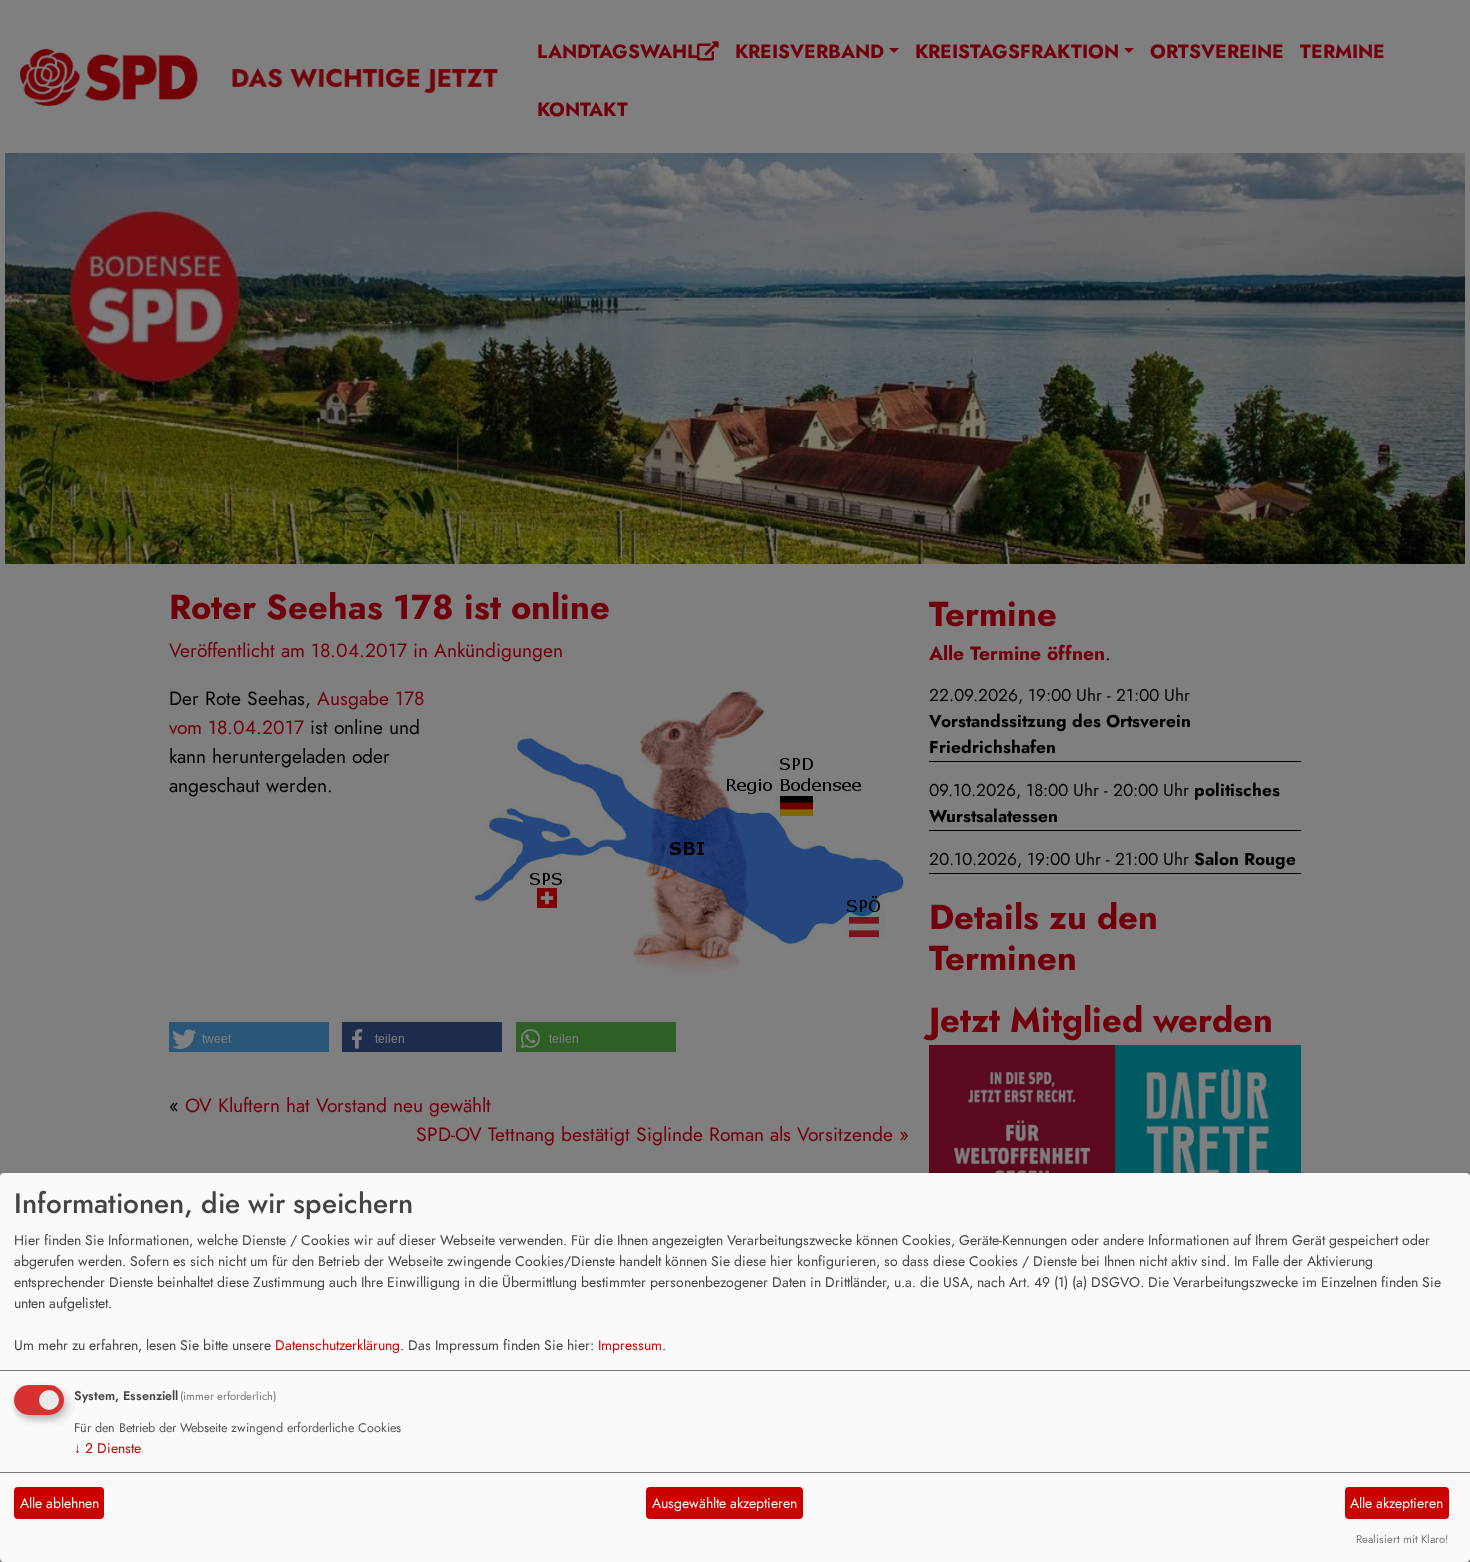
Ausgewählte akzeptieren (724, 1503)
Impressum (630, 1345)
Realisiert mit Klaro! (1402, 1539)
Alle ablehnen (59, 1503)
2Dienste (107, 1448)
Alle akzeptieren (1396, 1503)
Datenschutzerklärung (337, 1345)
